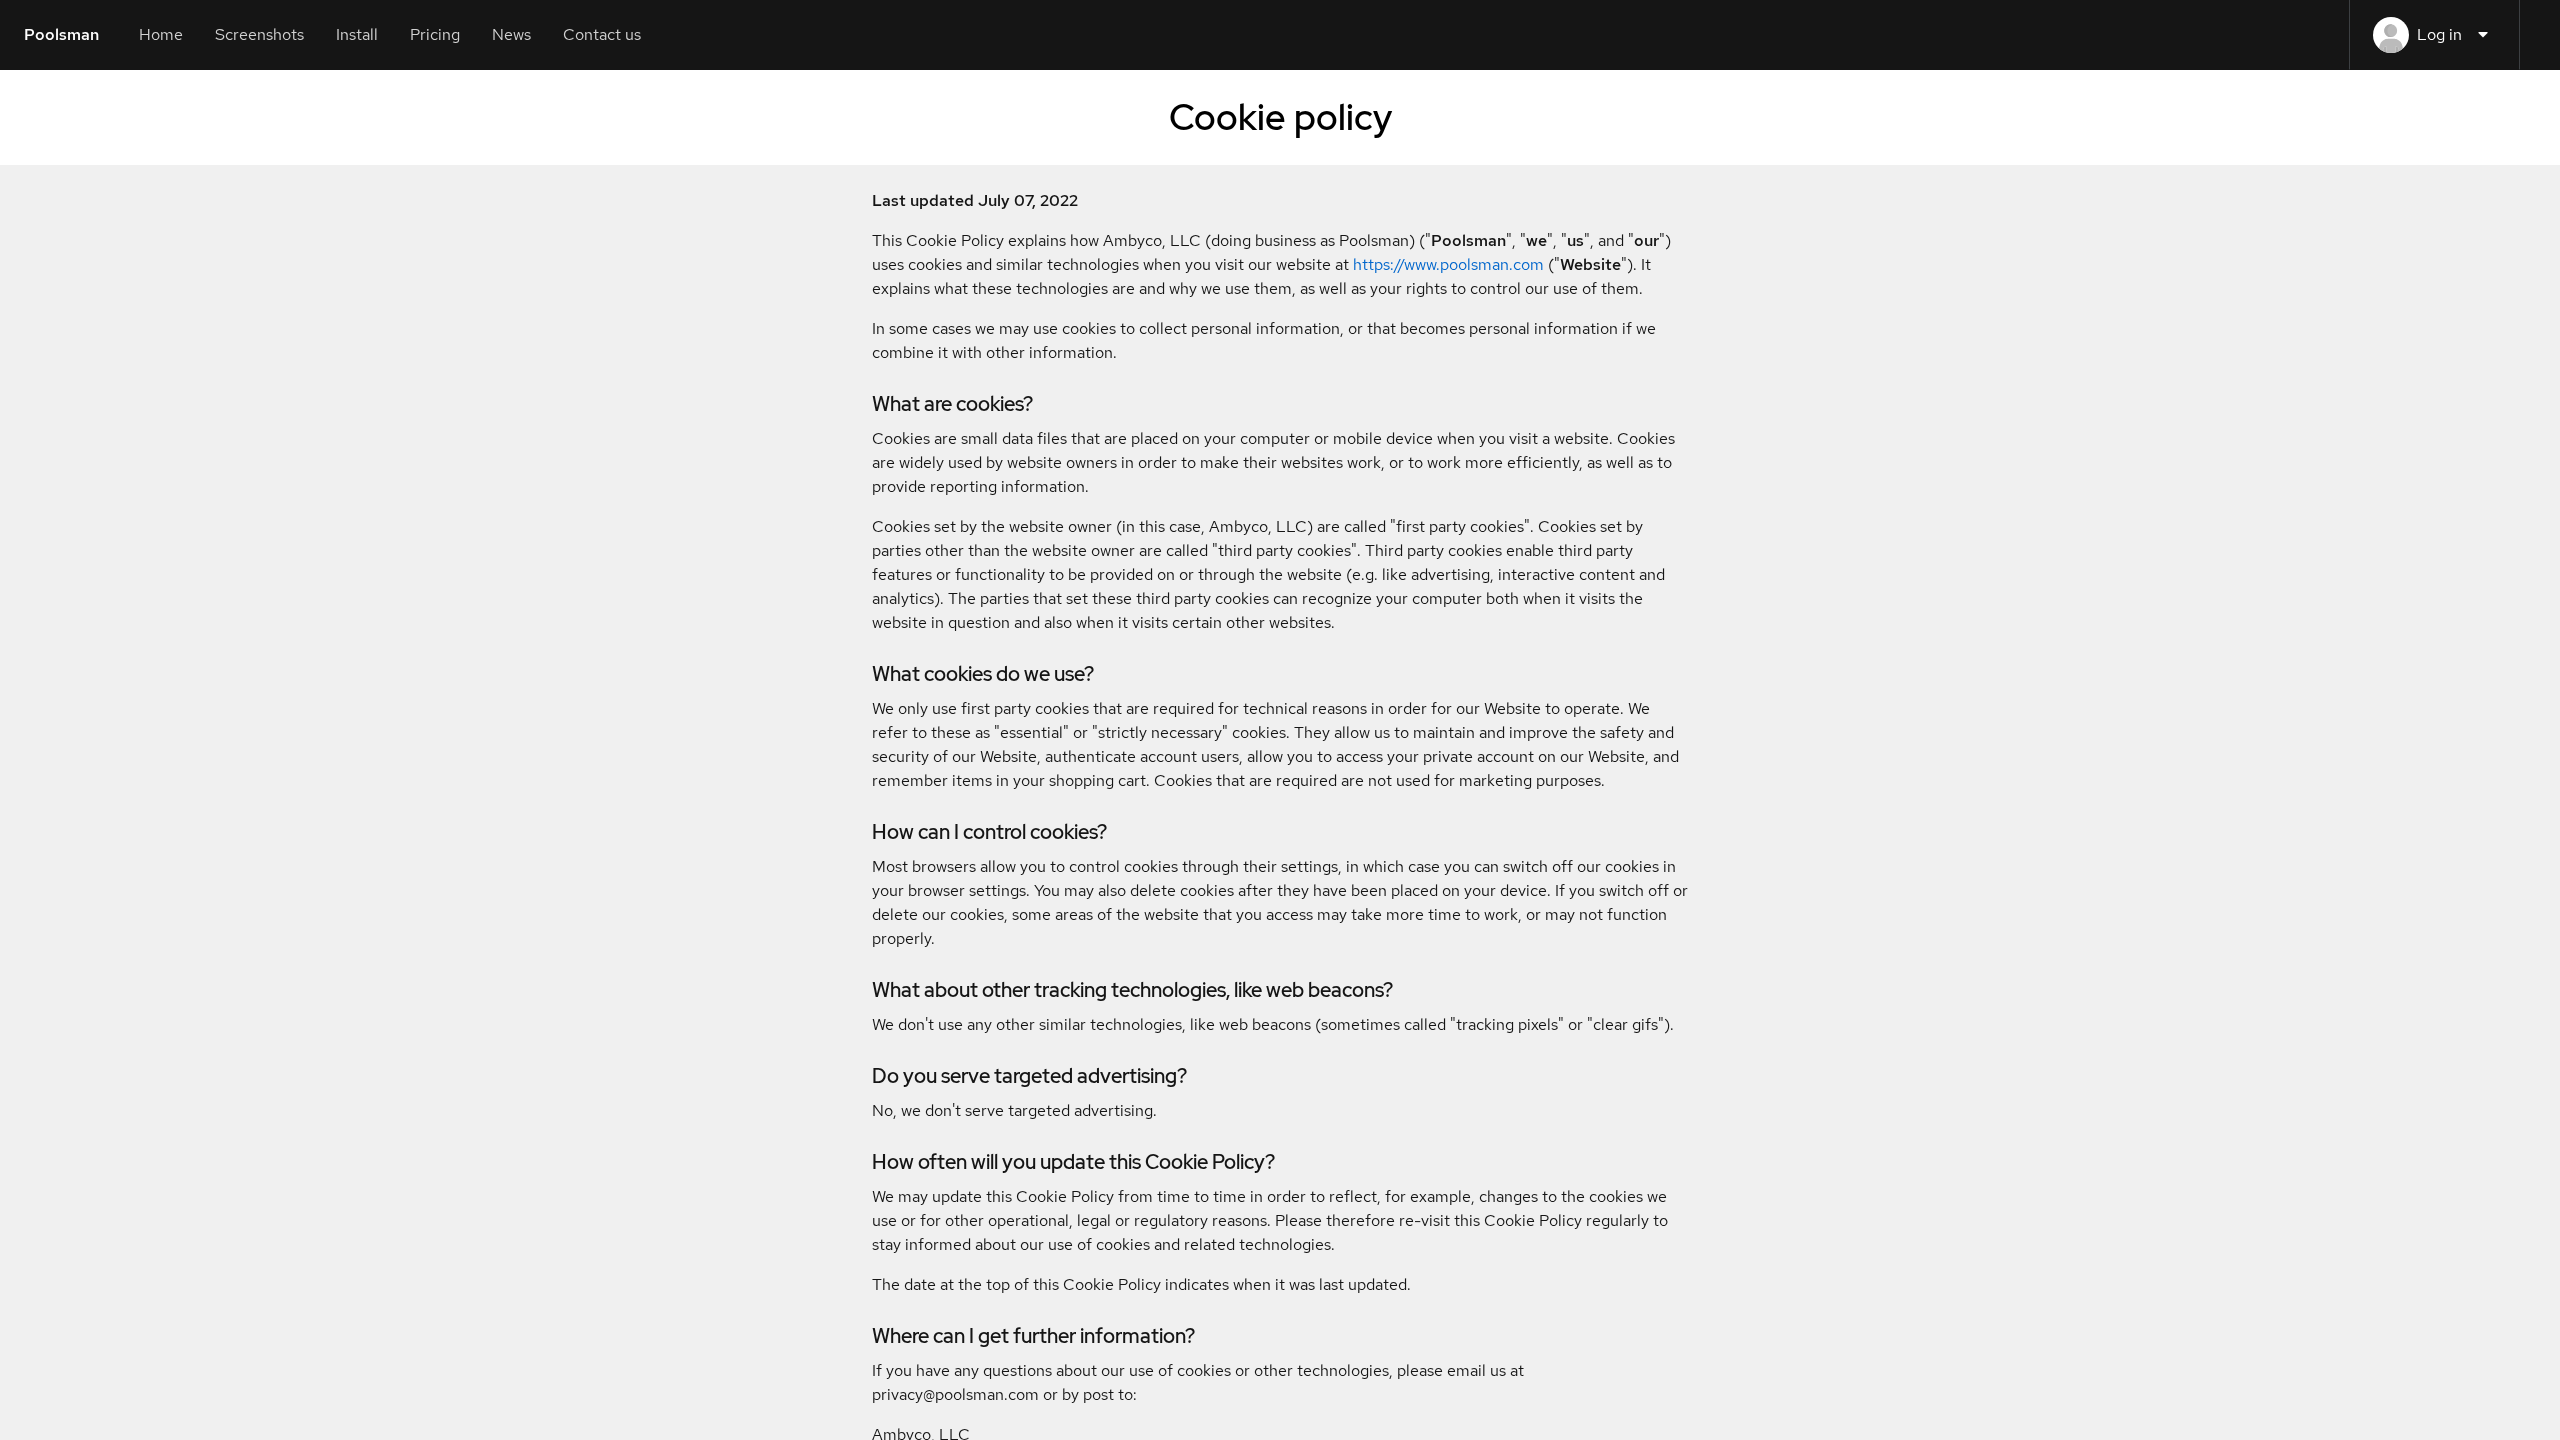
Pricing (435, 34)
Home (161, 34)
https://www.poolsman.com (1448, 264)
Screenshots (259, 34)
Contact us (602, 34)
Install (357, 34)
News (511, 34)
